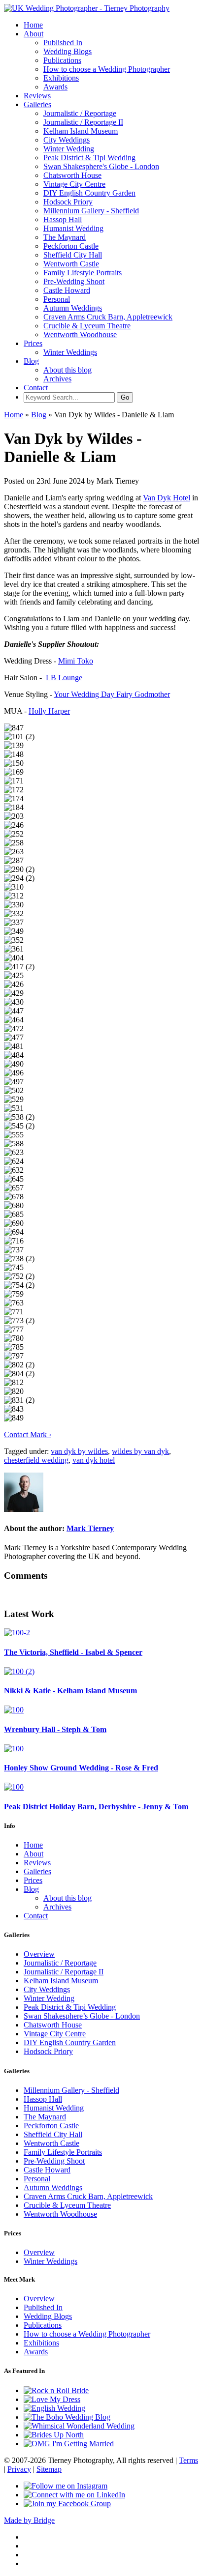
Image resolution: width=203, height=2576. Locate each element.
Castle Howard (67, 290)
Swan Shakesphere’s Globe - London (82, 2016)
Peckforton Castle (71, 246)
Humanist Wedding (73, 228)
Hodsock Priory (68, 202)
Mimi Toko (76, 661)
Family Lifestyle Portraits (83, 273)
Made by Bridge (29, 2520)
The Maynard (65, 237)
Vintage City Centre (74, 184)
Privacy (19, 2469)
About (34, 34)
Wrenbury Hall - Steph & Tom (55, 1729)
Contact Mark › (28, 1434)
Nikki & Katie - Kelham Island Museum (70, 1691)
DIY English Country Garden (89, 193)
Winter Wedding (69, 149)
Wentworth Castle (71, 264)
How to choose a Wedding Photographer (107, 69)
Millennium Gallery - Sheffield (91, 211)
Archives (57, 379)
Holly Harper (49, 711)
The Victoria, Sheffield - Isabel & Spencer (73, 1652)
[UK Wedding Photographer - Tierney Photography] (87, 8)
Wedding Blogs (68, 51)
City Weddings (67, 140)
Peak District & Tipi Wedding (89, 158)
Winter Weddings (70, 352)
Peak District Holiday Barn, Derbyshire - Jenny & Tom (96, 1807)
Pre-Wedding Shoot (74, 281)
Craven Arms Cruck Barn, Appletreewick (108, 317)
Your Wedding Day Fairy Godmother (112, 694)
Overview (39, 1954)
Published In (63, 43)
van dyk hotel (94, 1460)
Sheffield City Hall (73, 255)
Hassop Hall (63, 219)
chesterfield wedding (36, 1460)
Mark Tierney (90, 1528)
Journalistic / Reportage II (83, 122)
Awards (55, 87)
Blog (31, 361)
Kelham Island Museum (81, 131)
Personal (57, 299)
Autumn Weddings (73, 308)
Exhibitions (61, 78)
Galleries (37, 104)
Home (33, 25)
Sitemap (49, 2469)
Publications (62, 60)
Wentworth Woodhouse (80, 334)
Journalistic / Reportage (80, 113)
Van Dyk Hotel (167, 498)
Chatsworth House (72, 175)
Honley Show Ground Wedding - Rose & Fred (81, 1768)
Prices (33, 343)
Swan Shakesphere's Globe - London (101, 166)
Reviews (37, 96)
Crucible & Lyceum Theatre (87, 326)
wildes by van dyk (140, 1451)
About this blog (68, 370)
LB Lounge (64, 678)
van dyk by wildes (79, 1451)
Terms (188, 2460)
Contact (36, 388)
